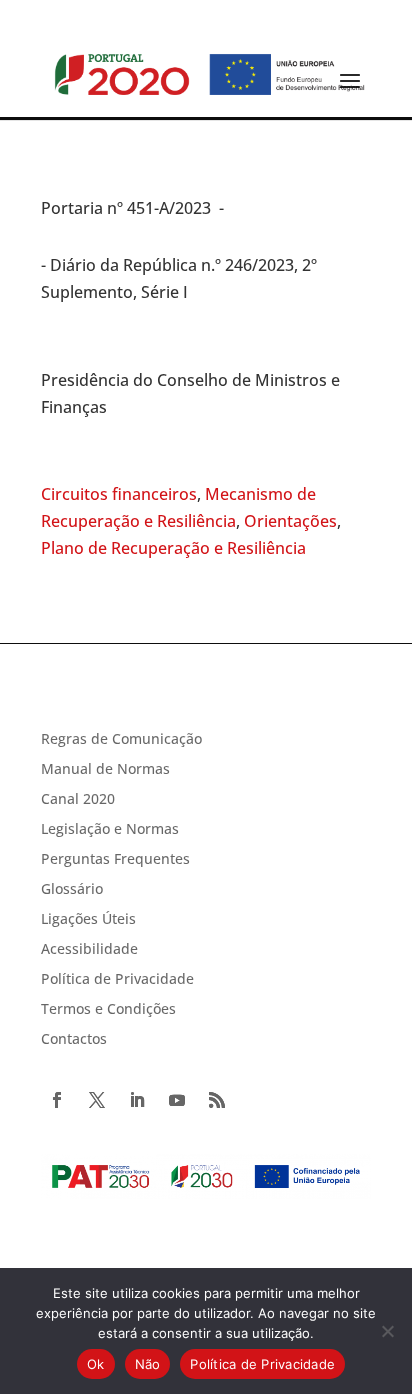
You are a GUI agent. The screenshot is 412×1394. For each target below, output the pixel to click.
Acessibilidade (89, 950)
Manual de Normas (105, 770)
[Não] (387, 1331)
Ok (96, 1364)
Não (148, 1364)
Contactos (74, 1040)
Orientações (290, 521)
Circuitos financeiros (119, 494)
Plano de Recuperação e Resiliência (173, 548)
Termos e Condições (108, 1010)
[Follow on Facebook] (57, 1100)
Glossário (72, 890)
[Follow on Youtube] (177, 1100)
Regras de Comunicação (121, 740)
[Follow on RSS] (217, 1100)
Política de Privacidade (117, 980)
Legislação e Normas (110, 830)
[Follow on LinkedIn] (137, 1100)
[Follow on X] (97, 1100)
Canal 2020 (78, 800)
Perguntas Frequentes (115, 860)
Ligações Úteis (88, 920)
